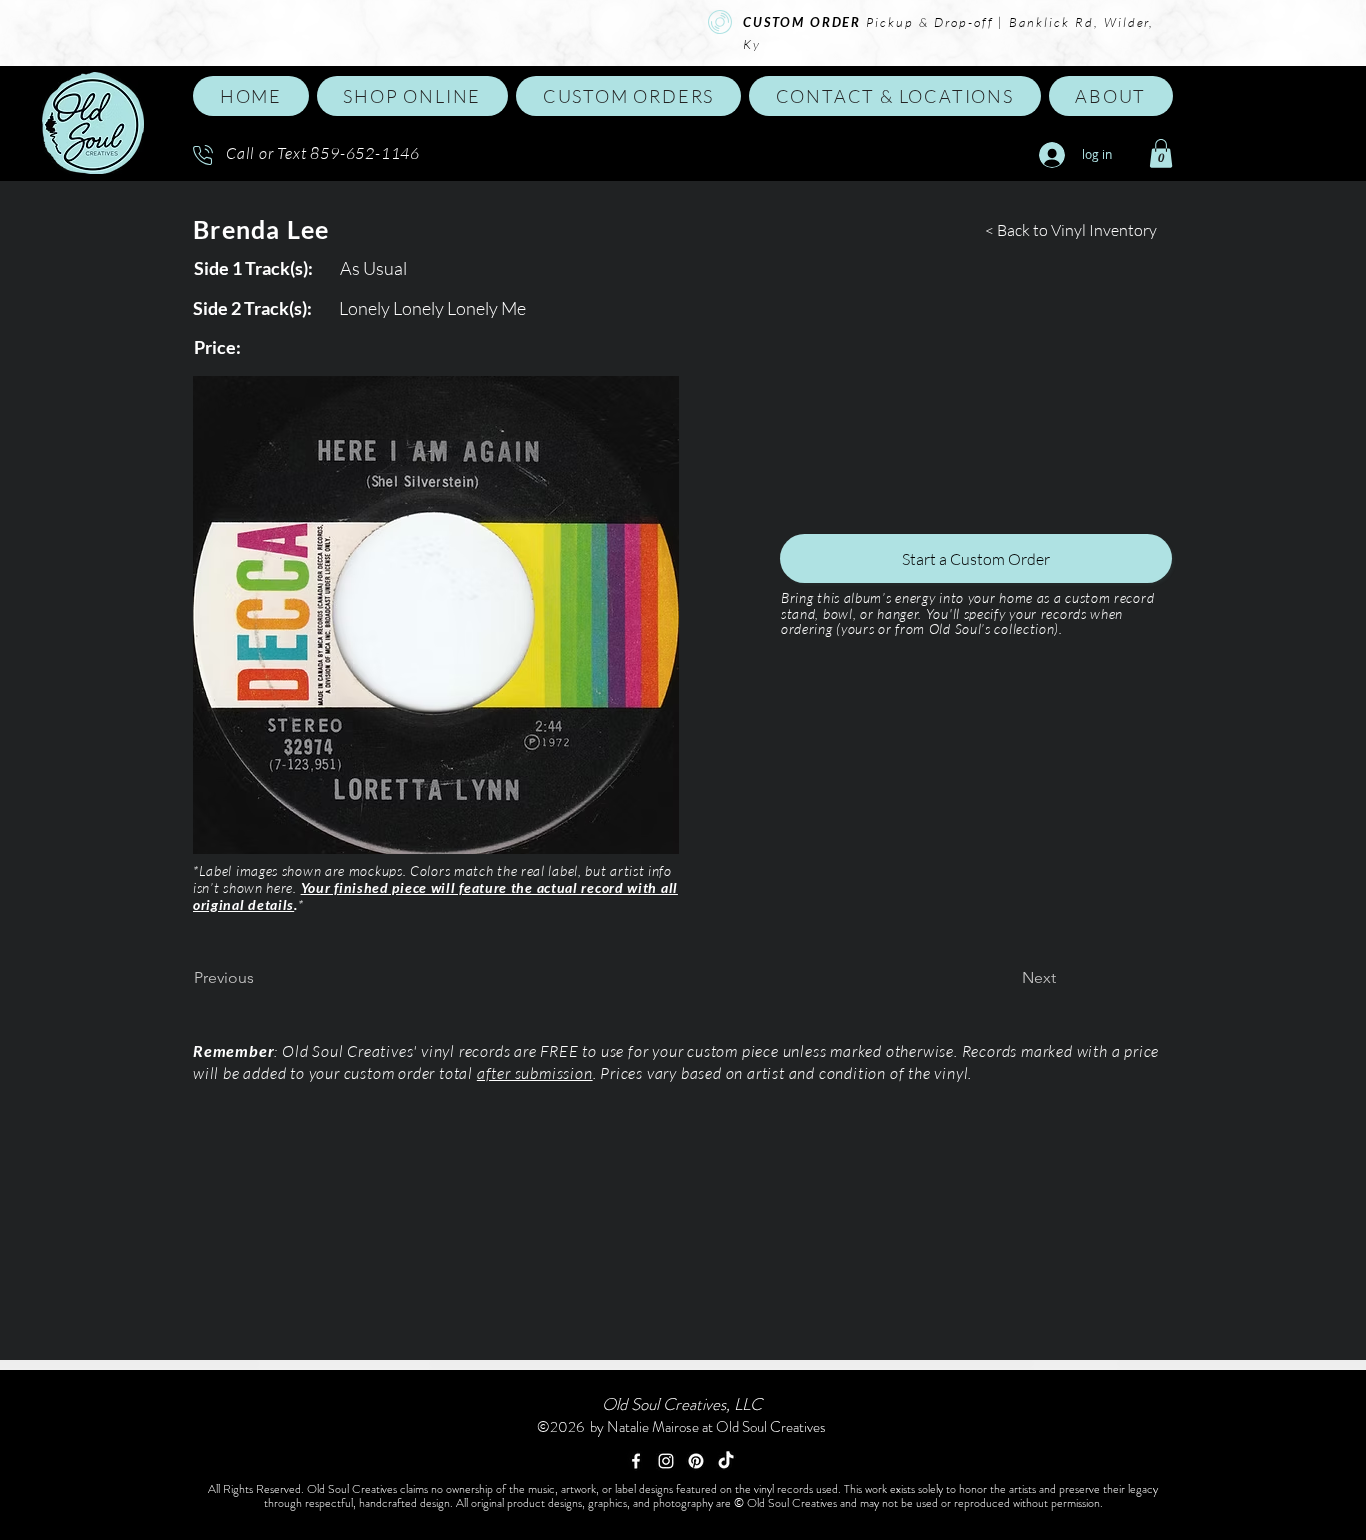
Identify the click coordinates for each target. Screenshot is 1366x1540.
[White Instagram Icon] (666, 1461)
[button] (412, 96)
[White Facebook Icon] (636, 1461)
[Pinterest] (696, 1461)
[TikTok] (726, 1461)
